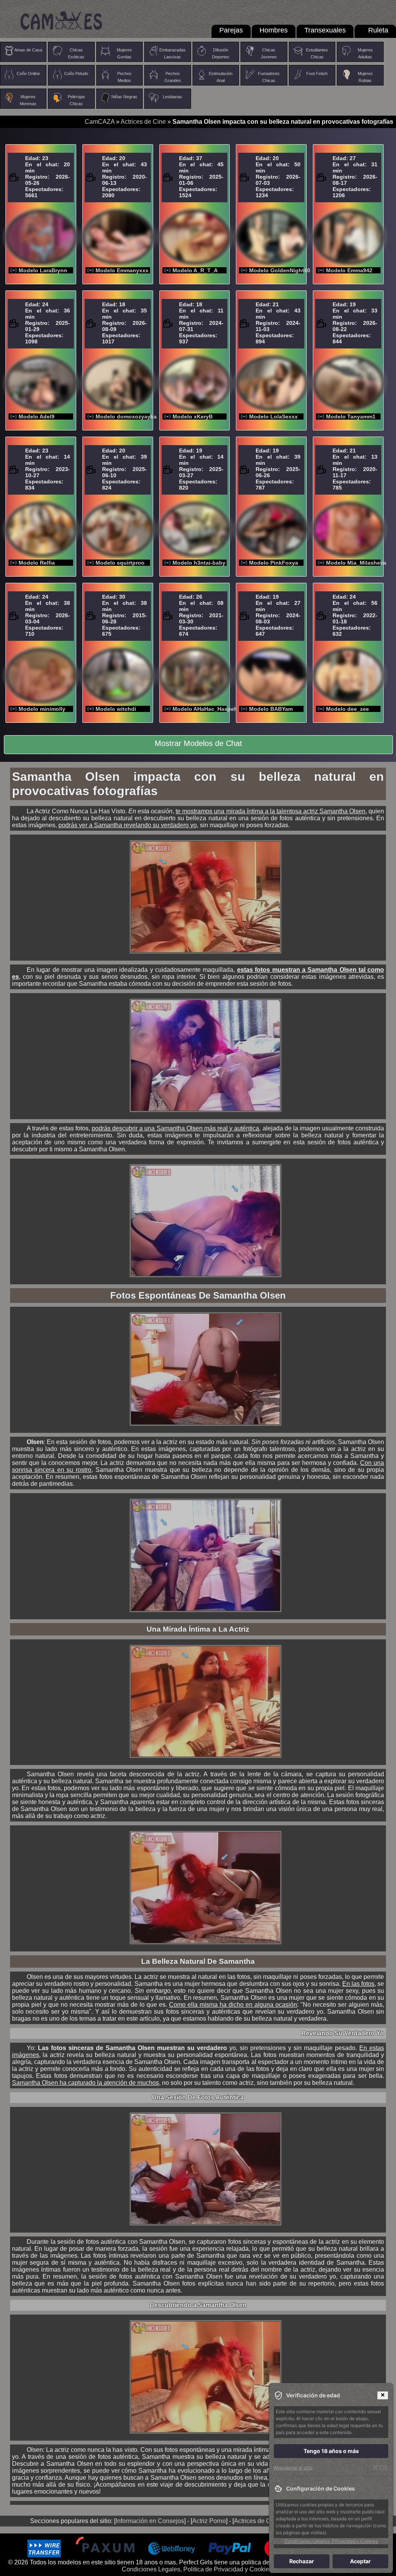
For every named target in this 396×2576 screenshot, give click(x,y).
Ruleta (378, 30)
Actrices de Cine (143, 122)
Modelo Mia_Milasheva (356, 563)
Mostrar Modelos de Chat (198, 743)
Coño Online (28, 73)
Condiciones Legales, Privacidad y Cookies (331, 2541)
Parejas (231, 30)
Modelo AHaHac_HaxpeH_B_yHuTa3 (220, 709)
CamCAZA (100, 122)
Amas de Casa (28, 50)
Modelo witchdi (116, 709)
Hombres (274, 30)
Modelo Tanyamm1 (351, 417)
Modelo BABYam (271, 709)
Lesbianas (172, 97)
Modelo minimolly (42, 709)
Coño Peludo (76, 73)
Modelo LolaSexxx (273, 417)
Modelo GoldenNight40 (280, 270)
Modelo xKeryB (193, 417)
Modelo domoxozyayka (126, 417)
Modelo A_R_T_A (195, 270)
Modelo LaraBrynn (43, 270)
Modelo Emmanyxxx (122, 270)
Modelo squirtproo (120, 563)
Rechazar (302, 2561)
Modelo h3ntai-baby (199, 563)
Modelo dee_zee (347, 709)
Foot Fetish (317, 73)
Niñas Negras (124, 97)
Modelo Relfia (37, 563)
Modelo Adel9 (37, 417)
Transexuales (325, 30)
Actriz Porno (209, 2521)
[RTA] (380, 2468)
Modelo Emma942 (349, 270)
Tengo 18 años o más (331, 2451)
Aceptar (360, 2561)
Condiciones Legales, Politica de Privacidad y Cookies (197, 2569)
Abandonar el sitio (293, 2468)
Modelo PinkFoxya (274, 563)
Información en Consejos (150, 2521)
